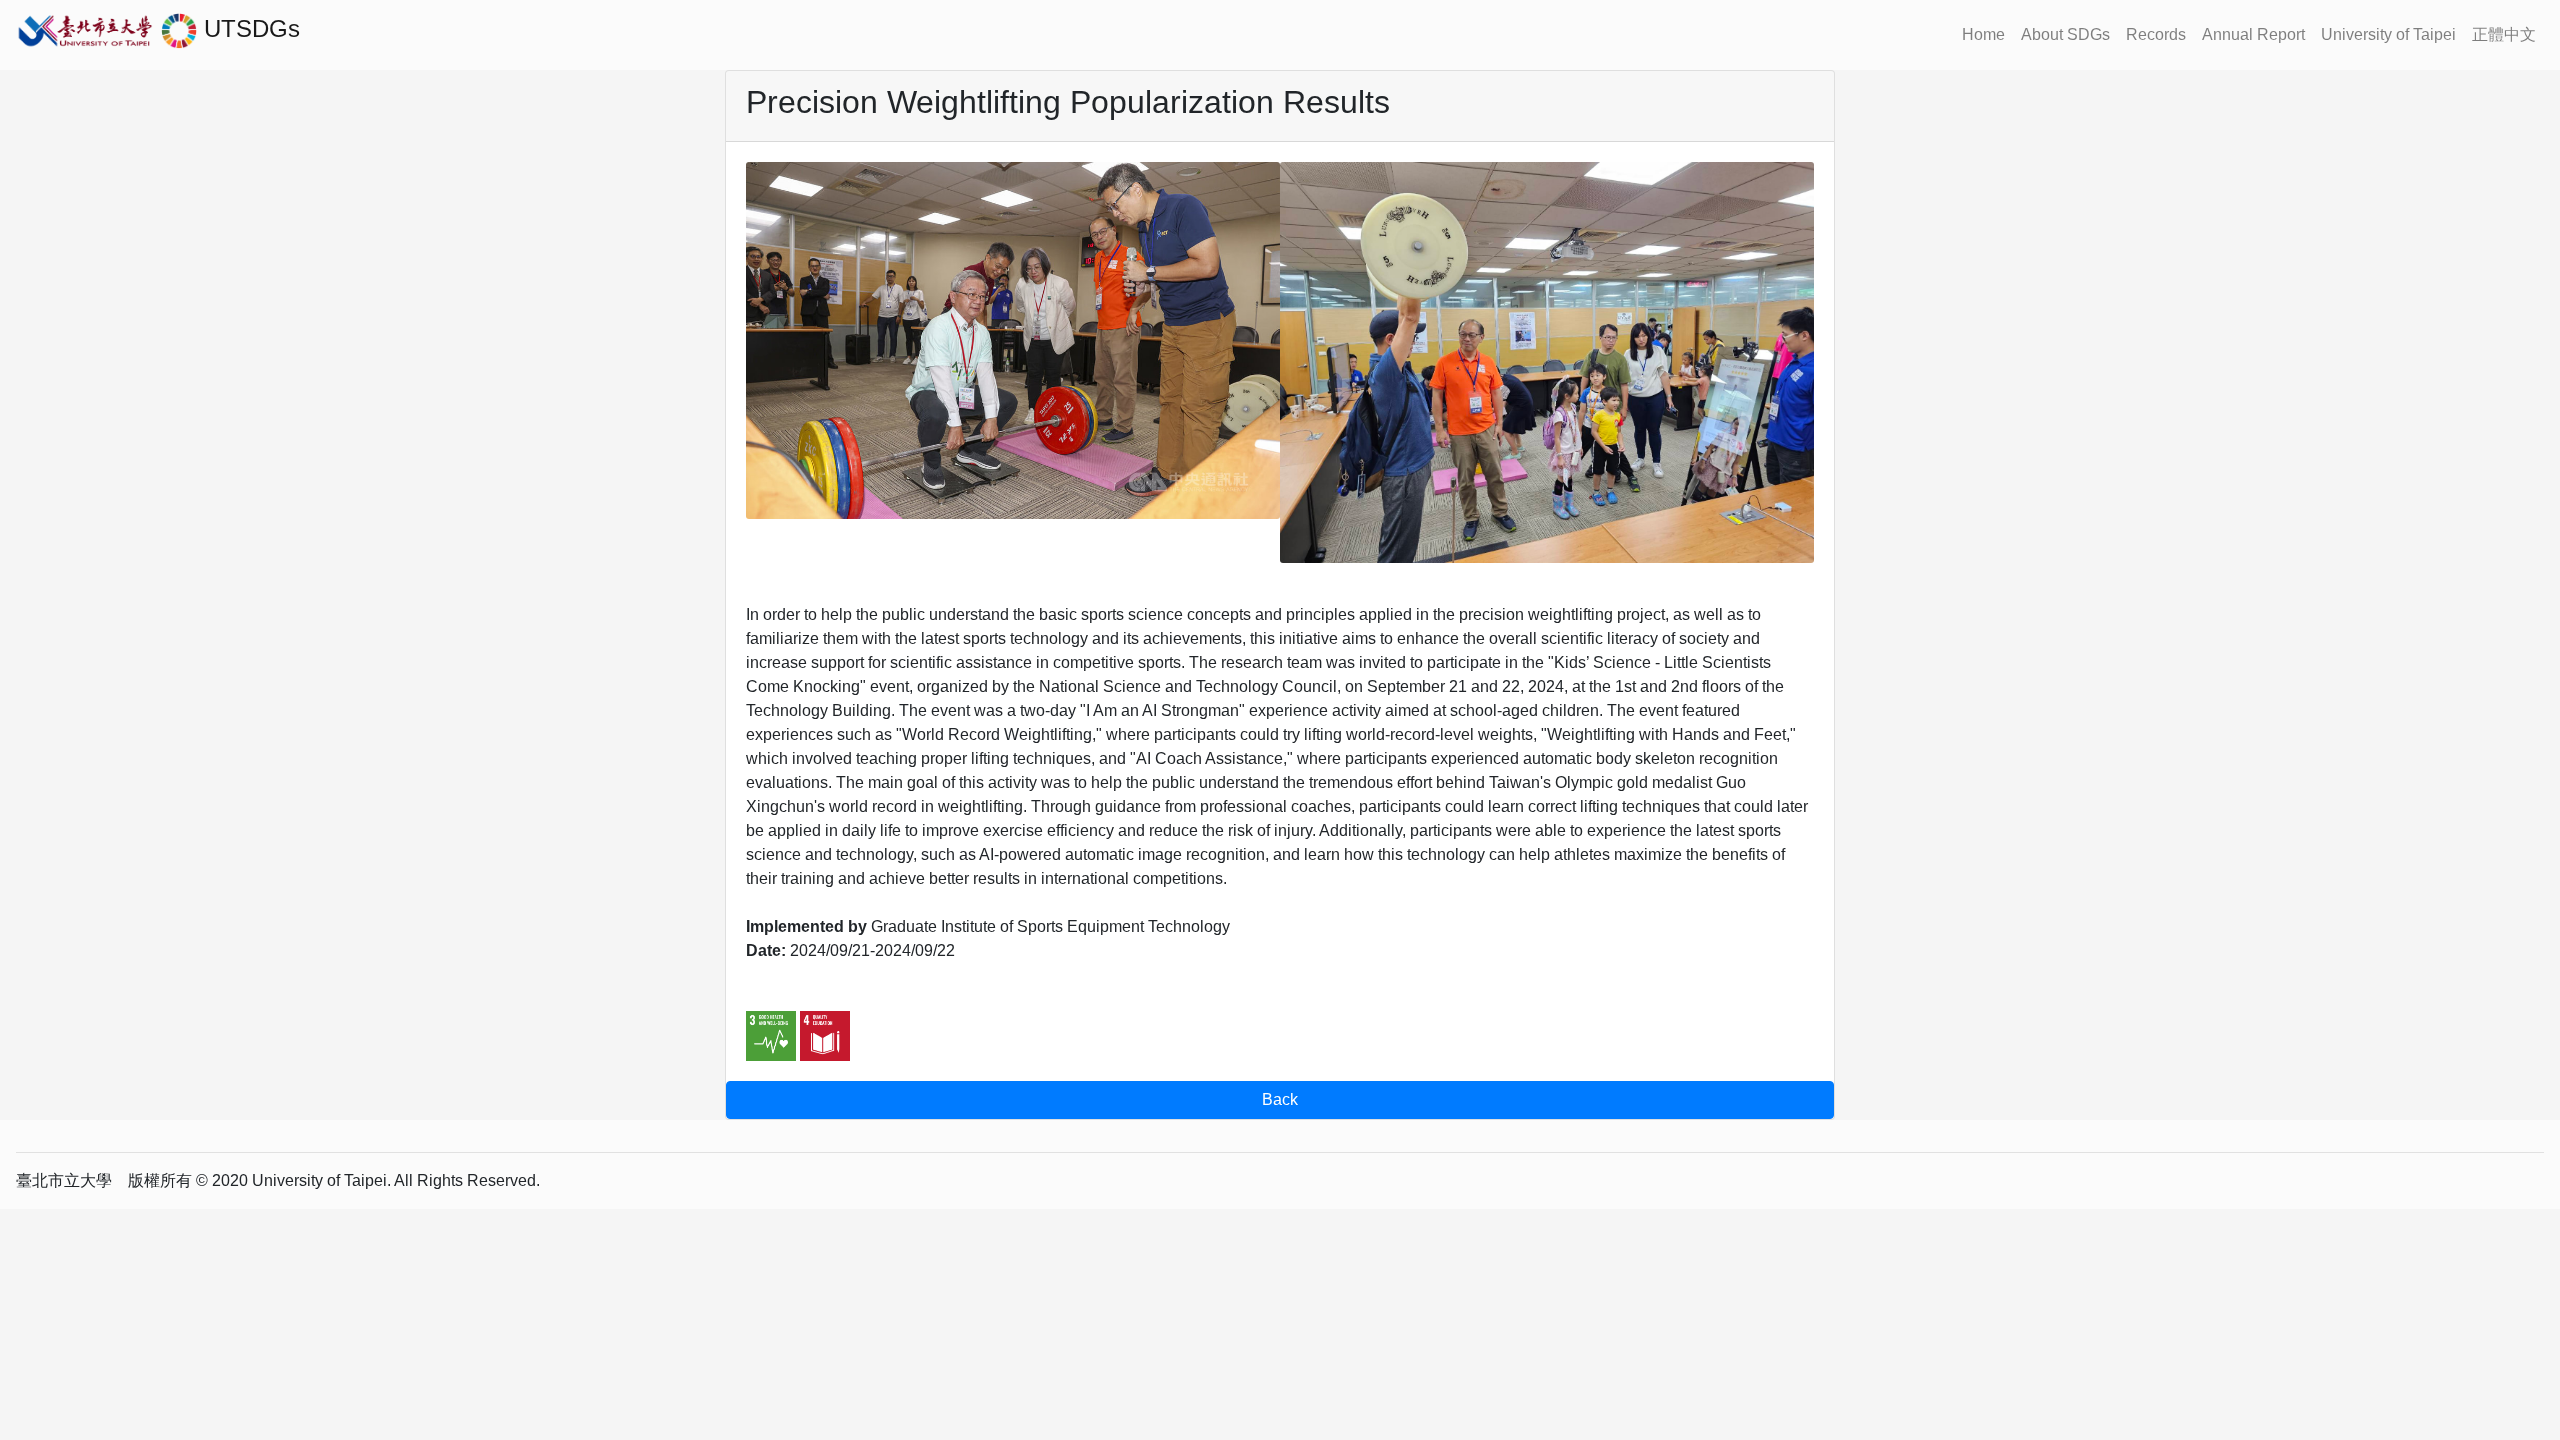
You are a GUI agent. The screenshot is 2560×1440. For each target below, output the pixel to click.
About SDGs (2065, 34)
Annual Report (2253, 34)
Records (2156, 34)
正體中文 (2504, 34)
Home (1983, 34)
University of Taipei (2388, 34)
